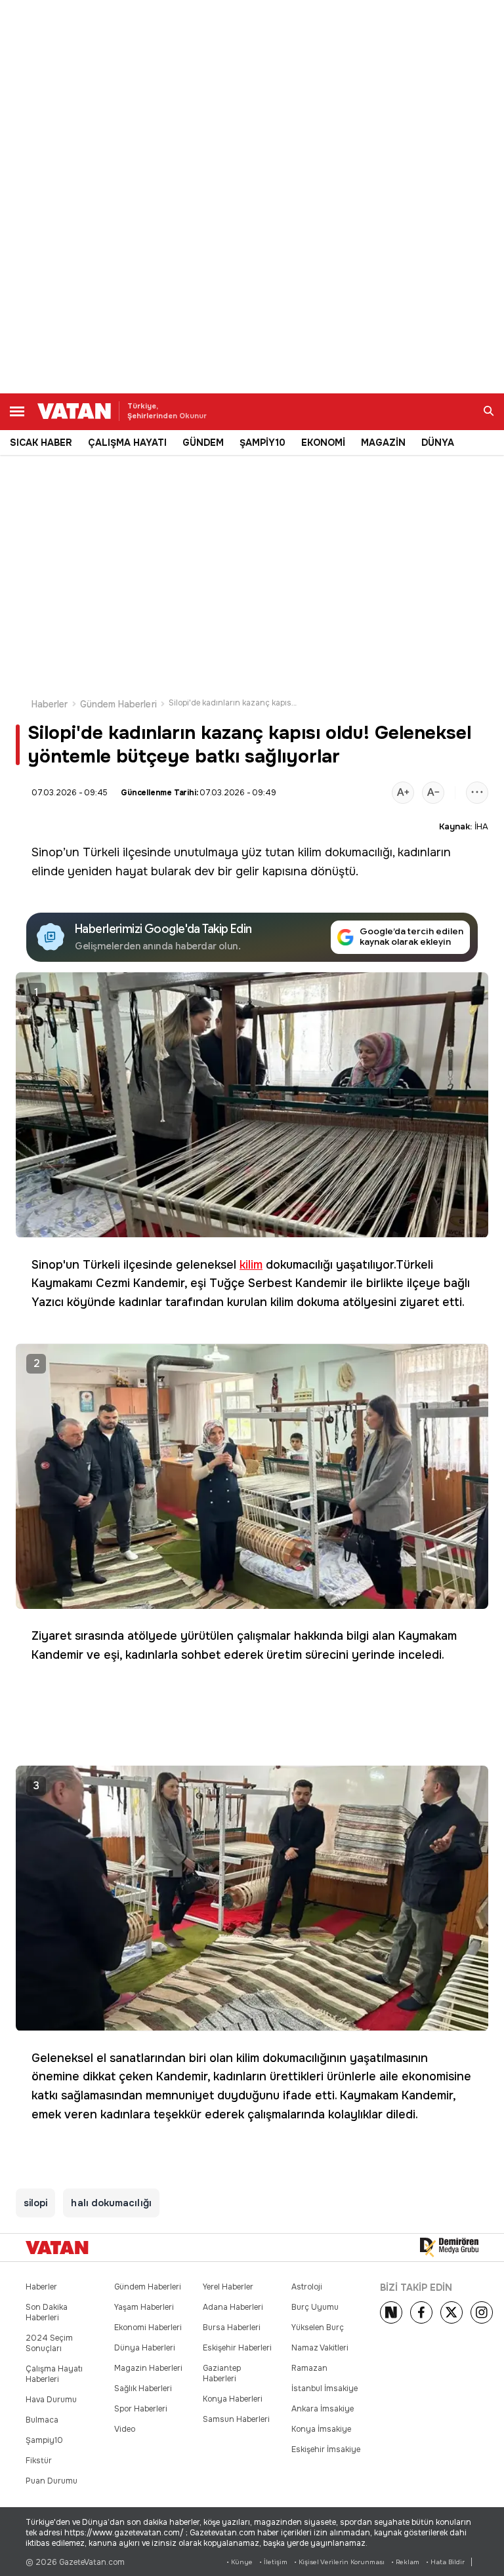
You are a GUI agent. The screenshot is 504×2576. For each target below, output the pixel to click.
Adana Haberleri (233, 2307)
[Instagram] (482, 2312)
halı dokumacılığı (111, 2203)
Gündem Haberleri (118, 704)
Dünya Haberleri (145, 2348)
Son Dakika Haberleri (47, 2312)
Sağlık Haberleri (143, 2388)
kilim (310, 852)
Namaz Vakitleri (320, 2348)
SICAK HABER (41, 443)
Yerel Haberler (228, 2287)
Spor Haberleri (141, 2409)
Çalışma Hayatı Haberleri (54, 2374)
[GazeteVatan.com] (57, 2248)
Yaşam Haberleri (144, 2307)
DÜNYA (438, 443)
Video (125, 2429)
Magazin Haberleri (148, 2368)
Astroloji (307, 2287)
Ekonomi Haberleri (148, 2328)
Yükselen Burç (318, 2328)
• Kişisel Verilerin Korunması (339, 2562)
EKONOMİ (323, 443)
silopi (35, 2203)
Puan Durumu (52, 2481)
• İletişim (273, 2562)
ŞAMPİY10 (262, 443)
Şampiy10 (44, 2440)
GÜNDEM (203, 443)
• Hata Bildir (445, 2562)
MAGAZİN (383, 443)
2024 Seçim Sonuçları (49, 2343)
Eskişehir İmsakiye (326, 2449)
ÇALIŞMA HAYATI (127, 443)
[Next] (391, 2312)
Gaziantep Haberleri (222, 2373)
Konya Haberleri (233, 2399)
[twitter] (451, 2312)
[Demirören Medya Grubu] (449, 2248)
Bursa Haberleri (232, 2328)
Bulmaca (42, 2420)
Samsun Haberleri (236, 2419)
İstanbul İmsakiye (325, 2388)
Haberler (50, 704)
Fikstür (39, 2461)
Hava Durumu (51, 2400)
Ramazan (309, 2368)
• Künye (240, 2562)
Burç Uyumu (315, 2307)
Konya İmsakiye (321, 2429)
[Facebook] (421, 2312)
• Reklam (405, 2562)
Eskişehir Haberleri (237, 2348)
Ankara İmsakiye (323, 2409)
